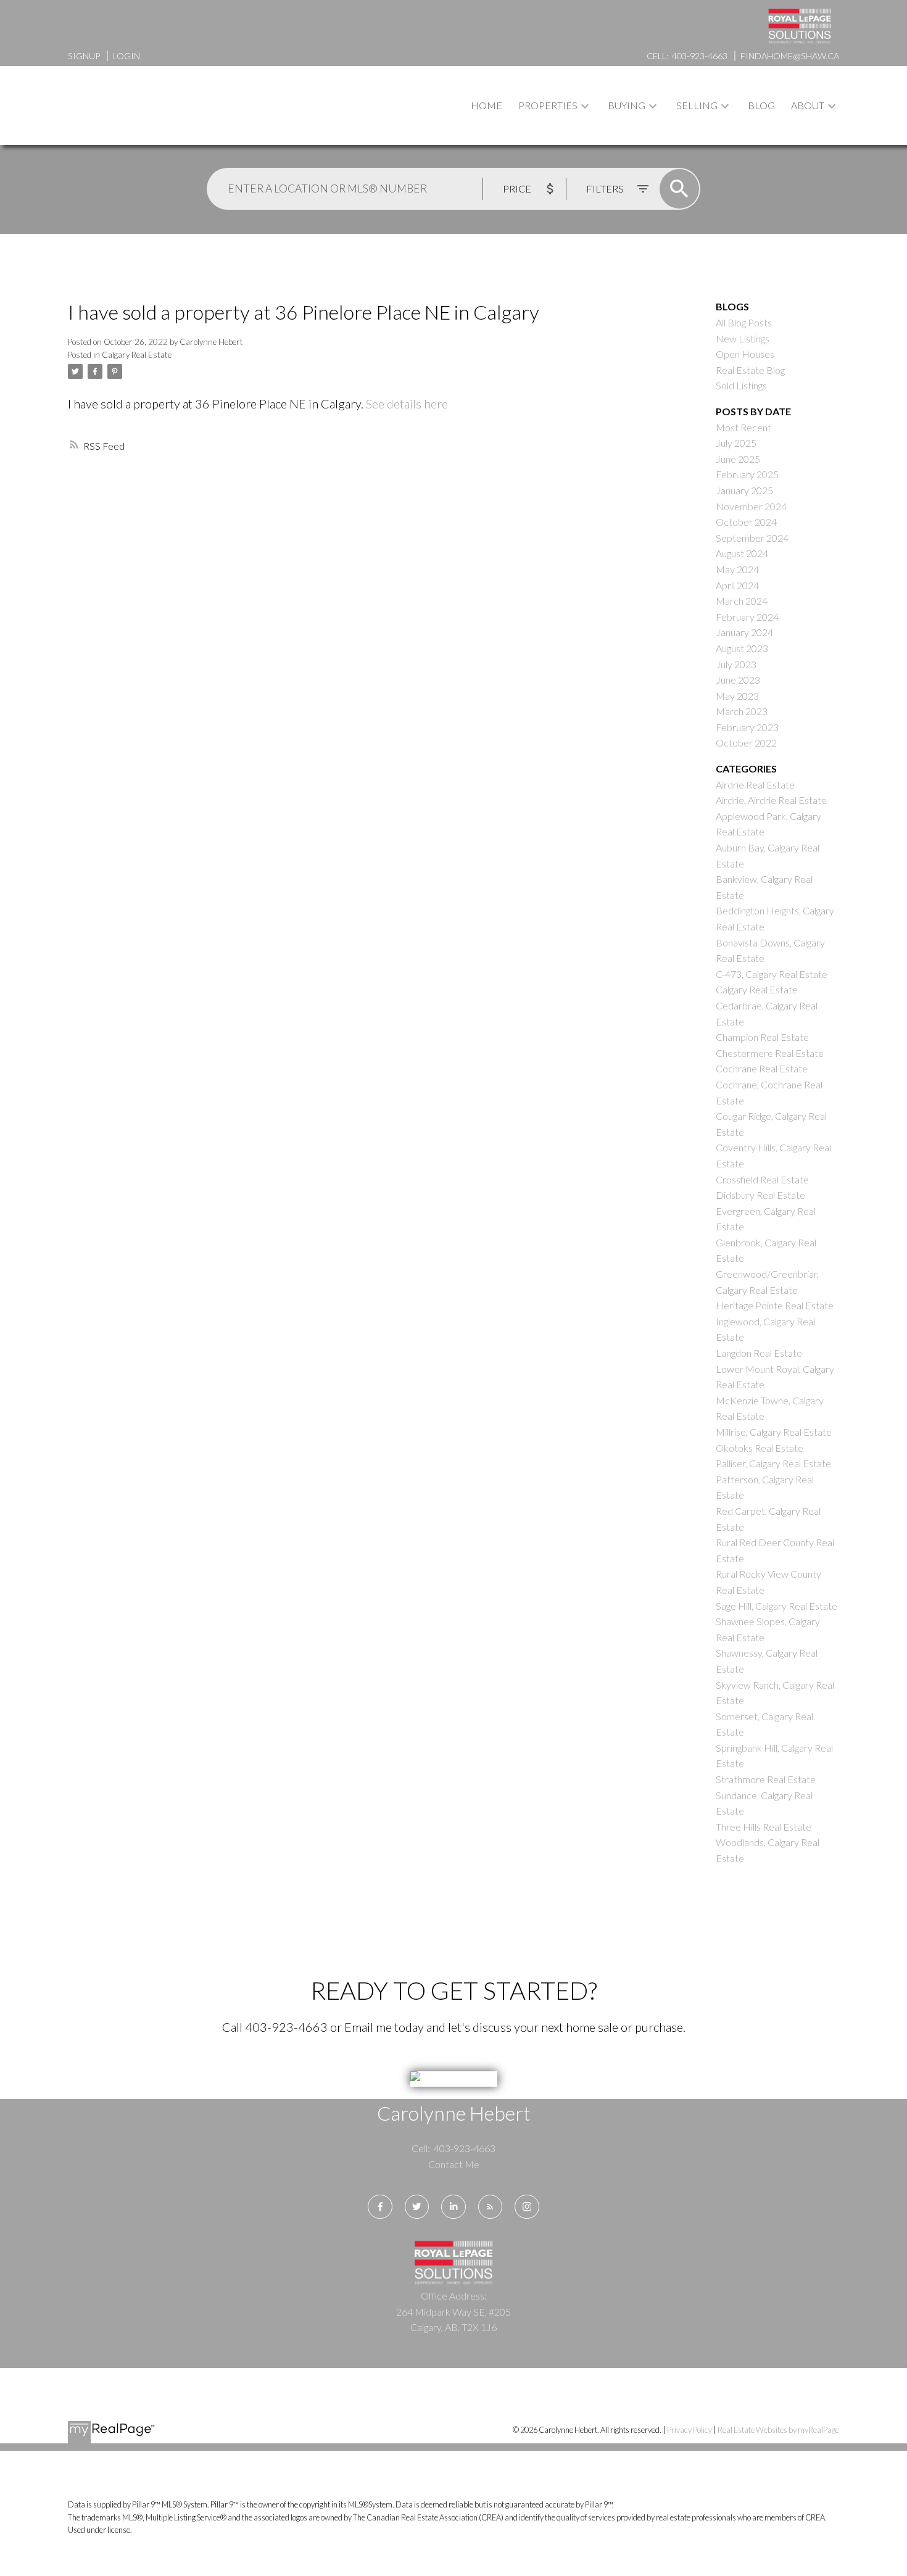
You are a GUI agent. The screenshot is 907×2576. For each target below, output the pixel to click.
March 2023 (742, 711)
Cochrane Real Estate (762, 1068)
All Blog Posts (744, 322)
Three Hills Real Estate (764, 1827)
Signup (84, 56)
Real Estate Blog (750, 370)
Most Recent (743, 427)
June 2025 (738, 459)
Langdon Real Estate (759, 1353)
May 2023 (737, 696)
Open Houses (745, 354)
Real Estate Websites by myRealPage (778, 2430)
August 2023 (742, 648)
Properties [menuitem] (548, 105)
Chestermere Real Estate (770, 1053)
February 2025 (747, 474)
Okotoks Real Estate (760, 1448)
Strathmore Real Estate (766, 1779)
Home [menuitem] (487, 105)
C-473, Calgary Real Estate (772, 974)
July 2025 (736, 443)
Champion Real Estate (762, 1037)
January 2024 (744, 632)
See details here (407, 404)
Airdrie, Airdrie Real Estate (771, 800)
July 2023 (736, 664)
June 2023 (738, 680)
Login (126, 56)
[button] (380, 2207)
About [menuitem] (808, 105)
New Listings (743, 338)
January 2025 (744, 490)
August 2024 (742, 553)
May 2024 (737, 569)
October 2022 (746, 743)
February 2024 (747, 617)
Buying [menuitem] (627, 105)
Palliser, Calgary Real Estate (773, 1463)
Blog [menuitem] (761, 105)
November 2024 (751, 506)
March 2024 (742, 601)
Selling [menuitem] (697, 105)
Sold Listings (741, 385)
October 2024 (746, 522)
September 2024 (752, 538)
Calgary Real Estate (137, 355)
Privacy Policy (690, 2430)
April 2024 (737, 585)
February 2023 (747, 727)
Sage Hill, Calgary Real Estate (777, 1606)
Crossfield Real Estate (762, 1179)
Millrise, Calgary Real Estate (774, 1432)
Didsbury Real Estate (760, 1195)
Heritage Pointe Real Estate (775, 1305)
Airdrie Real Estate (755, 785)
